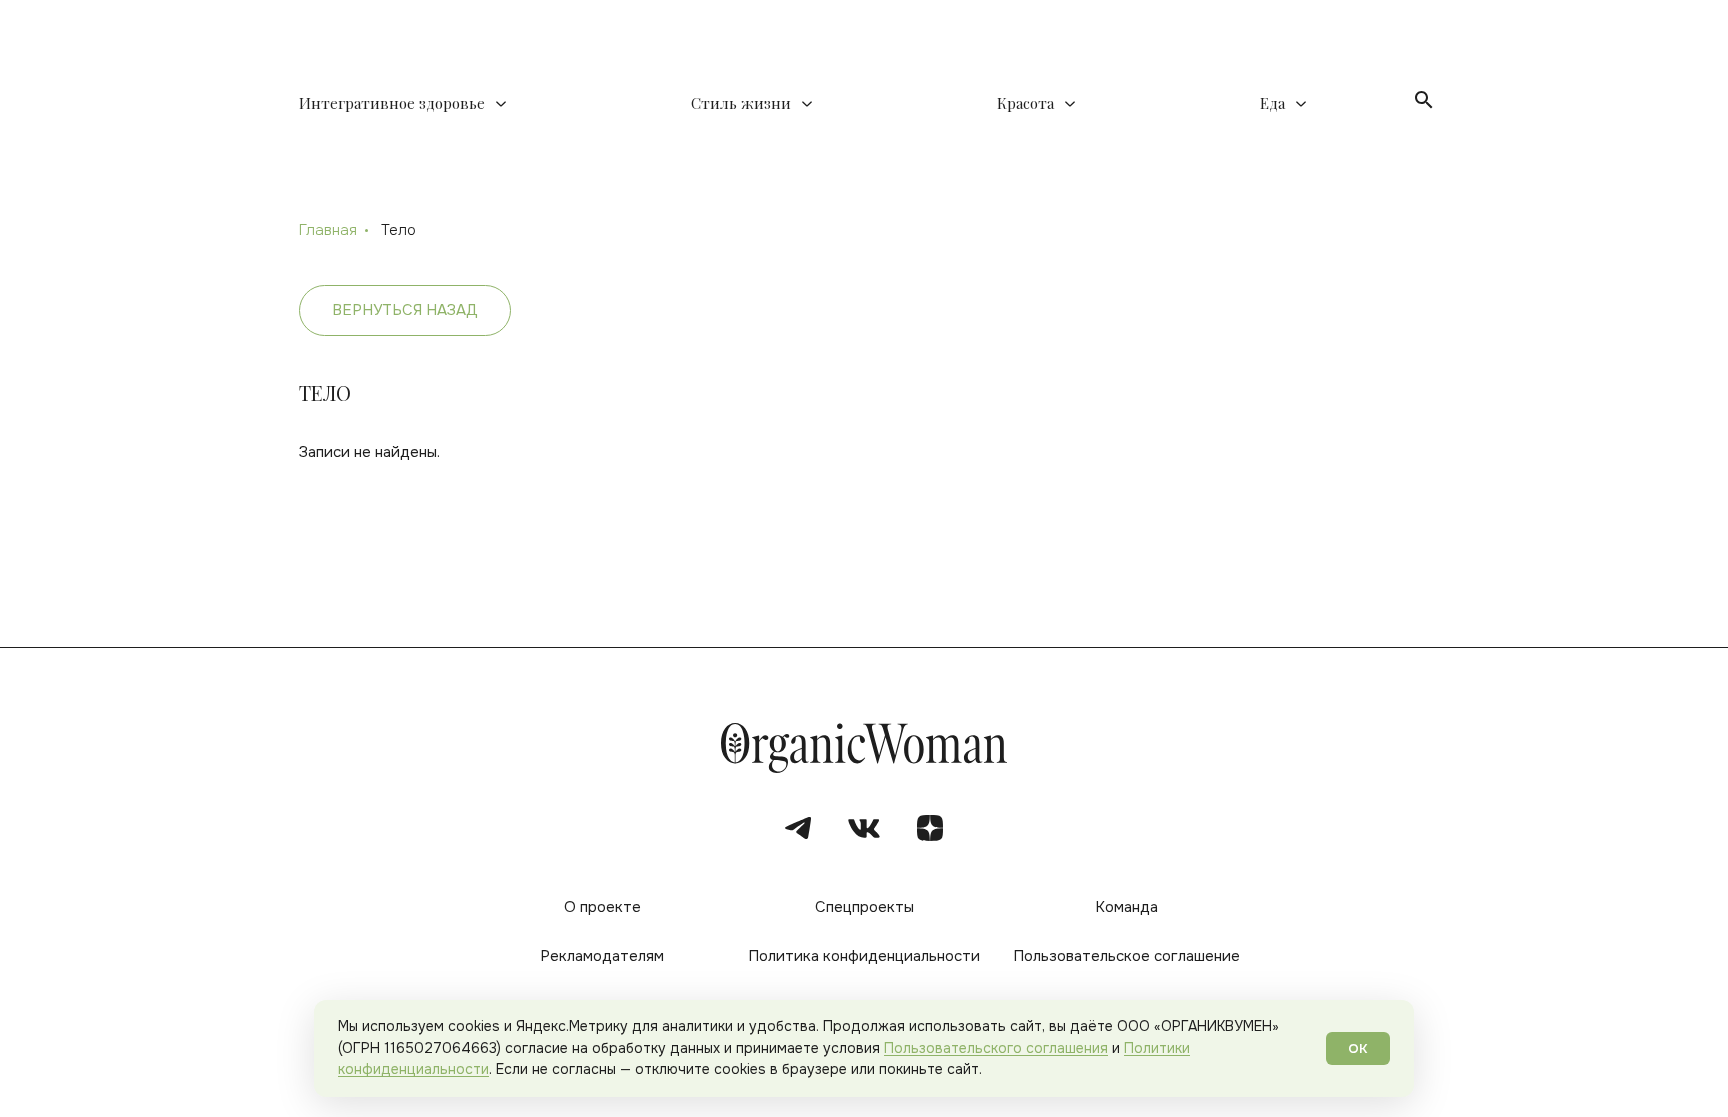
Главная (328, 230)
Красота (1025, 103)
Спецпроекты (864, 907)
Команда (1126, 907)
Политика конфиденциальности (864, 956)
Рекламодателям (602, 956)
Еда (1272, 103)
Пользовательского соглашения (996, 1048)
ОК (1358, 1048)
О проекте (602, 907)
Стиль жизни (741, 103)
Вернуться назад (405, 310)
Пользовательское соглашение (1126, 956)
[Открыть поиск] (1424, 100)
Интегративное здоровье (392, 103)
